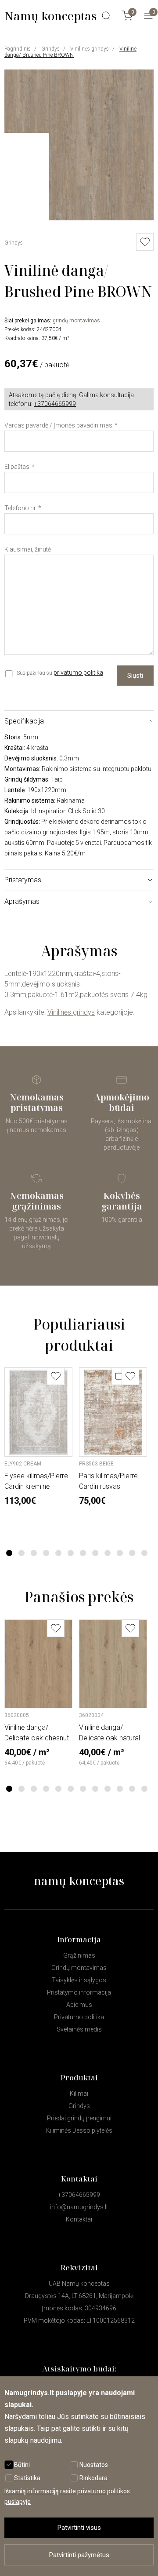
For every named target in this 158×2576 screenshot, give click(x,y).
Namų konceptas (50, 16)
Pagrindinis (18, 49)
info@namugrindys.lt (79, 2207)
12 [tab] (144, 1553)
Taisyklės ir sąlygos (79, 1980)
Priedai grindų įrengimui (79, 2118)
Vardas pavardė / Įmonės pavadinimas (58, 425)
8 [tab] (95, 1553)
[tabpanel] (38, 1437)
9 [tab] (108, 1553)
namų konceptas (79, 1881)
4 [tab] (46, 1553)
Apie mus (79, 2005)
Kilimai (79, 2094)
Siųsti (135, 676)
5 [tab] (59, 1553)
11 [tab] (132, 1553)
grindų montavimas (76, 321)
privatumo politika (78, 672)
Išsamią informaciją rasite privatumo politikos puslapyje (67, 2496)
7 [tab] (83, 1553)
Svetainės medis (79, 2029)
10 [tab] (120, 1553)
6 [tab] (71, 1553)
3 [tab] (34, 1553)
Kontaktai (79, 2219)
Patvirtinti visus (79, 2528)
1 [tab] (9, 1553)
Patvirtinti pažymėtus (79, 2555)
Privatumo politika (79, 2017)
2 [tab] (22, 1553)
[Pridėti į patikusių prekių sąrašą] (56, 1376)
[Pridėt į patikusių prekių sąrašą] (145, 242)
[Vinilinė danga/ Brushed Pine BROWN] (101, 218)
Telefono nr (20, 508)
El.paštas (17, 467)
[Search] (106, 16)
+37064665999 (55, 404)
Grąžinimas (79, 1955)
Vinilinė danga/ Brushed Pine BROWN (70, 52)
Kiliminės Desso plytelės (79, 2130)
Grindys (50, 49)
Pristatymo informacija (79, 1992)
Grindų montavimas (79, 1968)
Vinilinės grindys (90, 49)
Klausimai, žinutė (28, 549)
